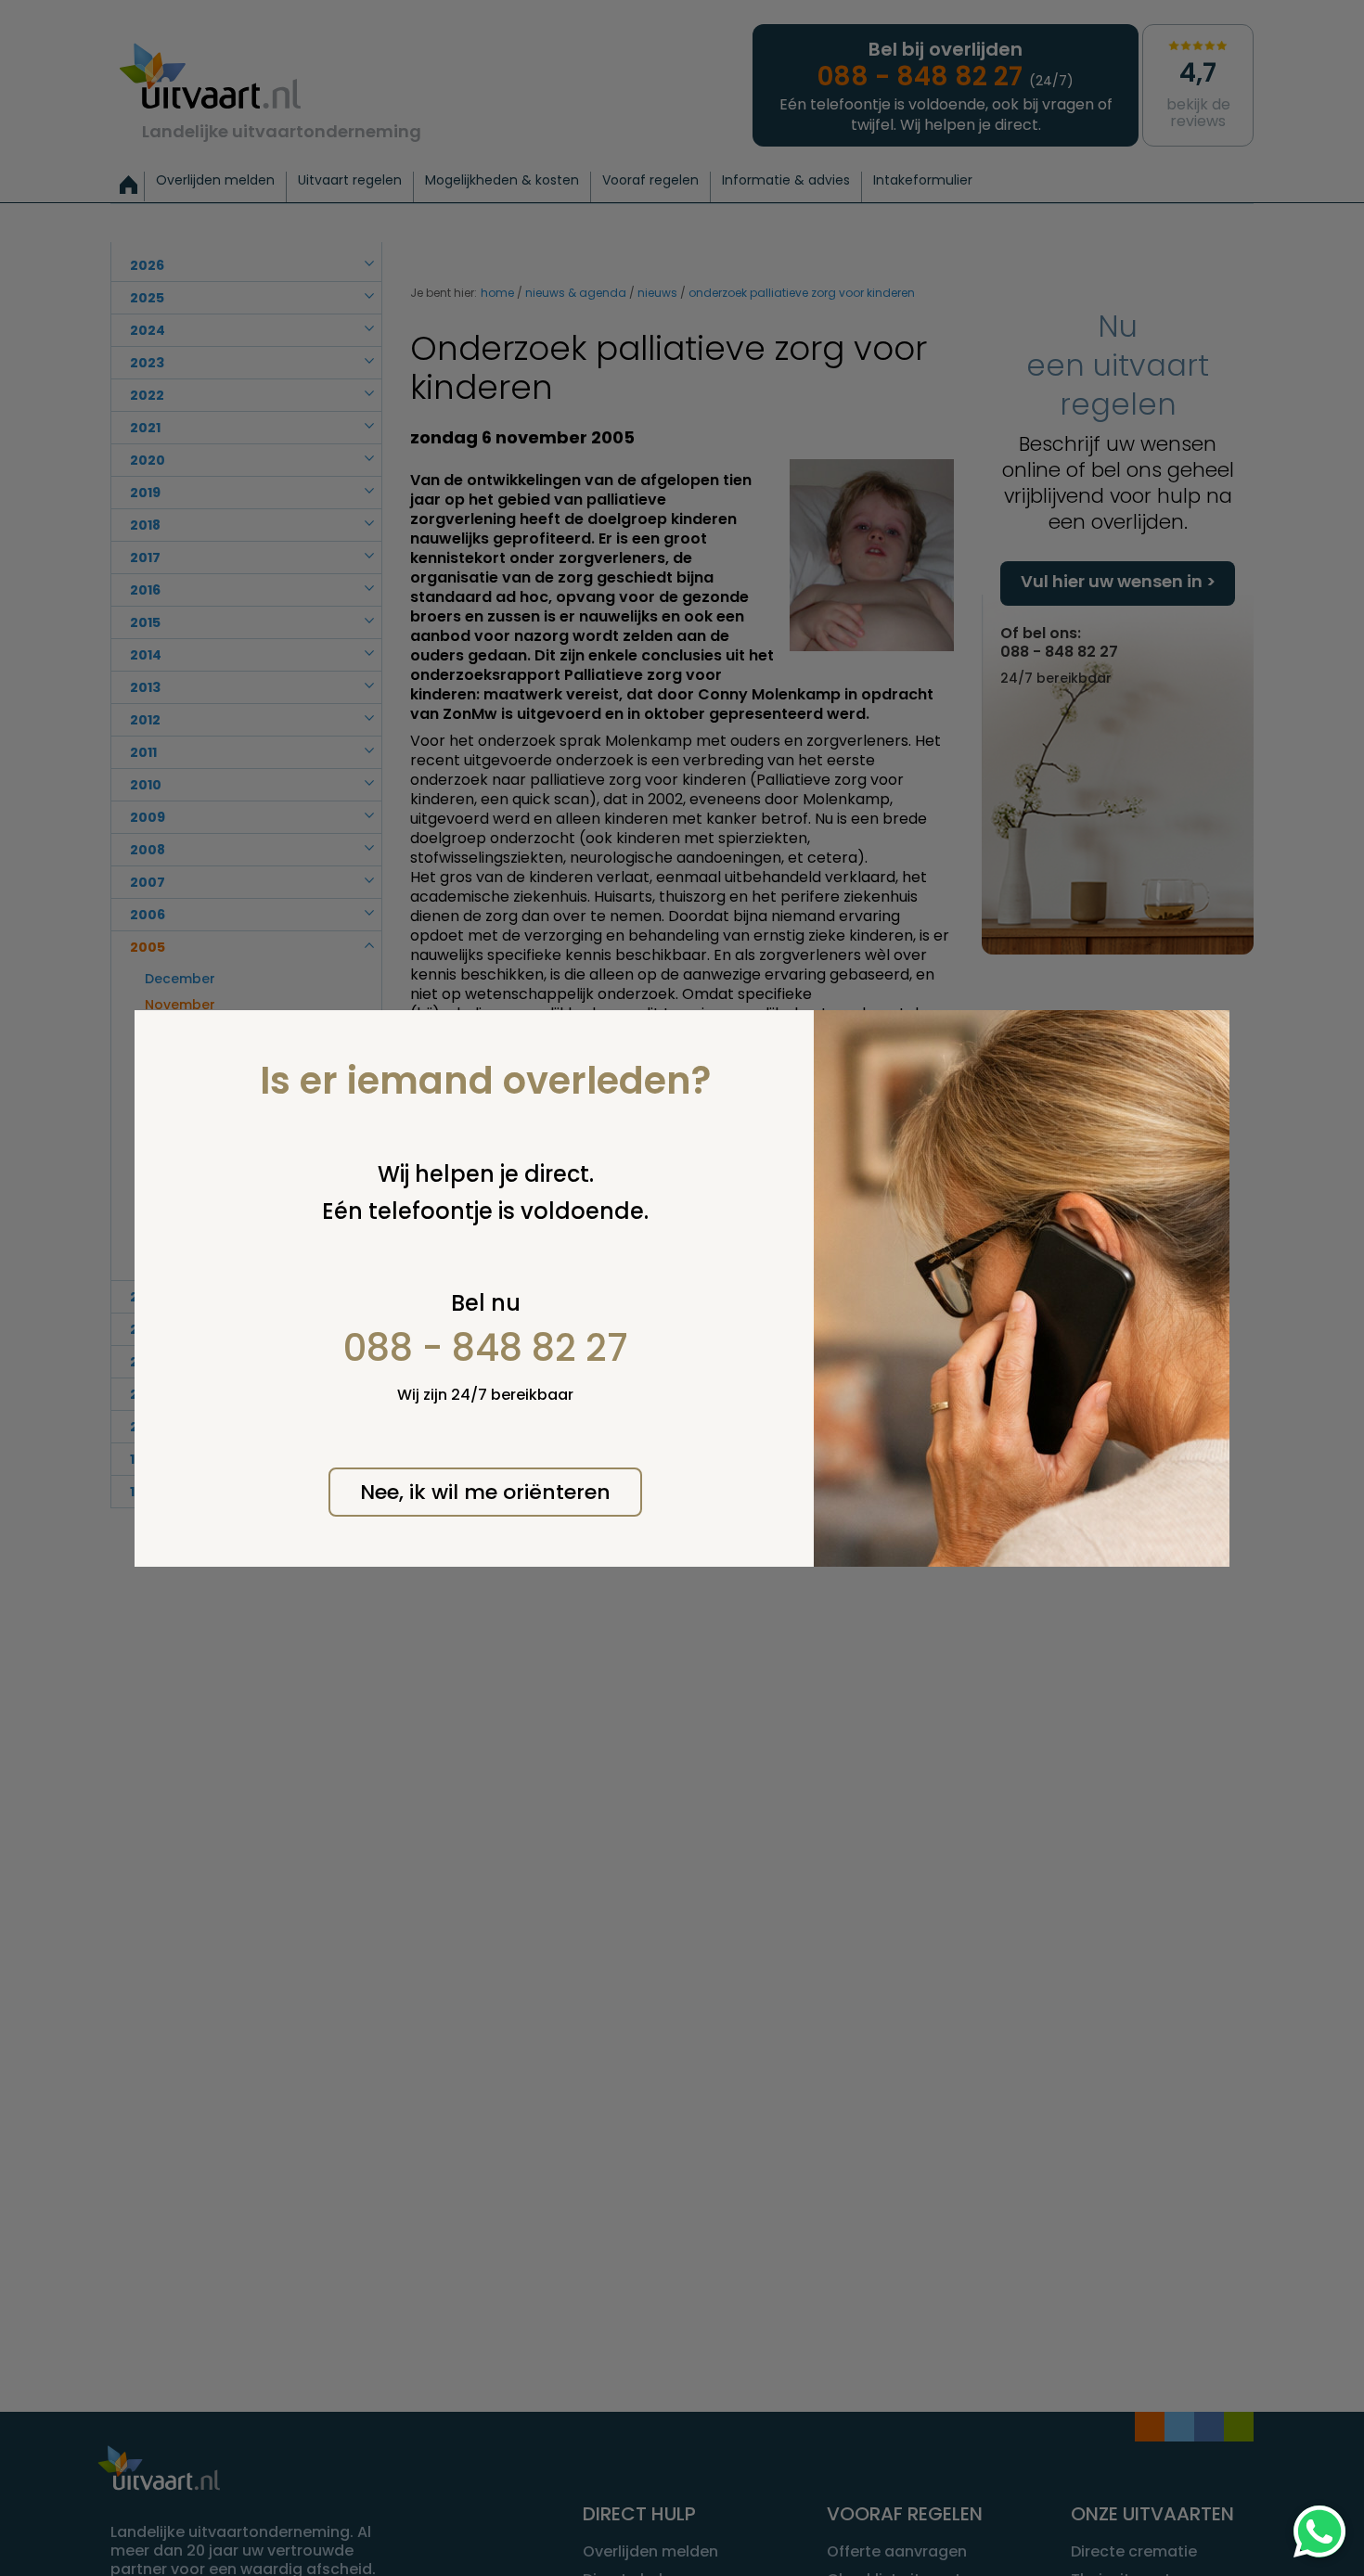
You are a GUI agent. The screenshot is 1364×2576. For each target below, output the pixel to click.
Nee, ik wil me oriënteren (485, 1492)
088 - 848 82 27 (486, 1348)
